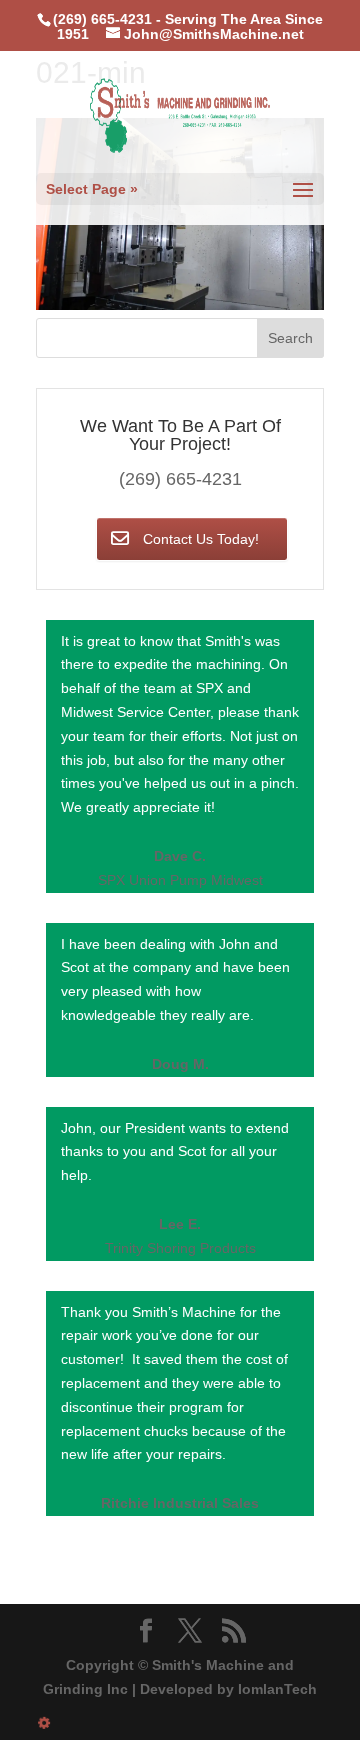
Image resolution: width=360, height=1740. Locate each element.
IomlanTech (277, 1689)
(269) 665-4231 (180, 479)
